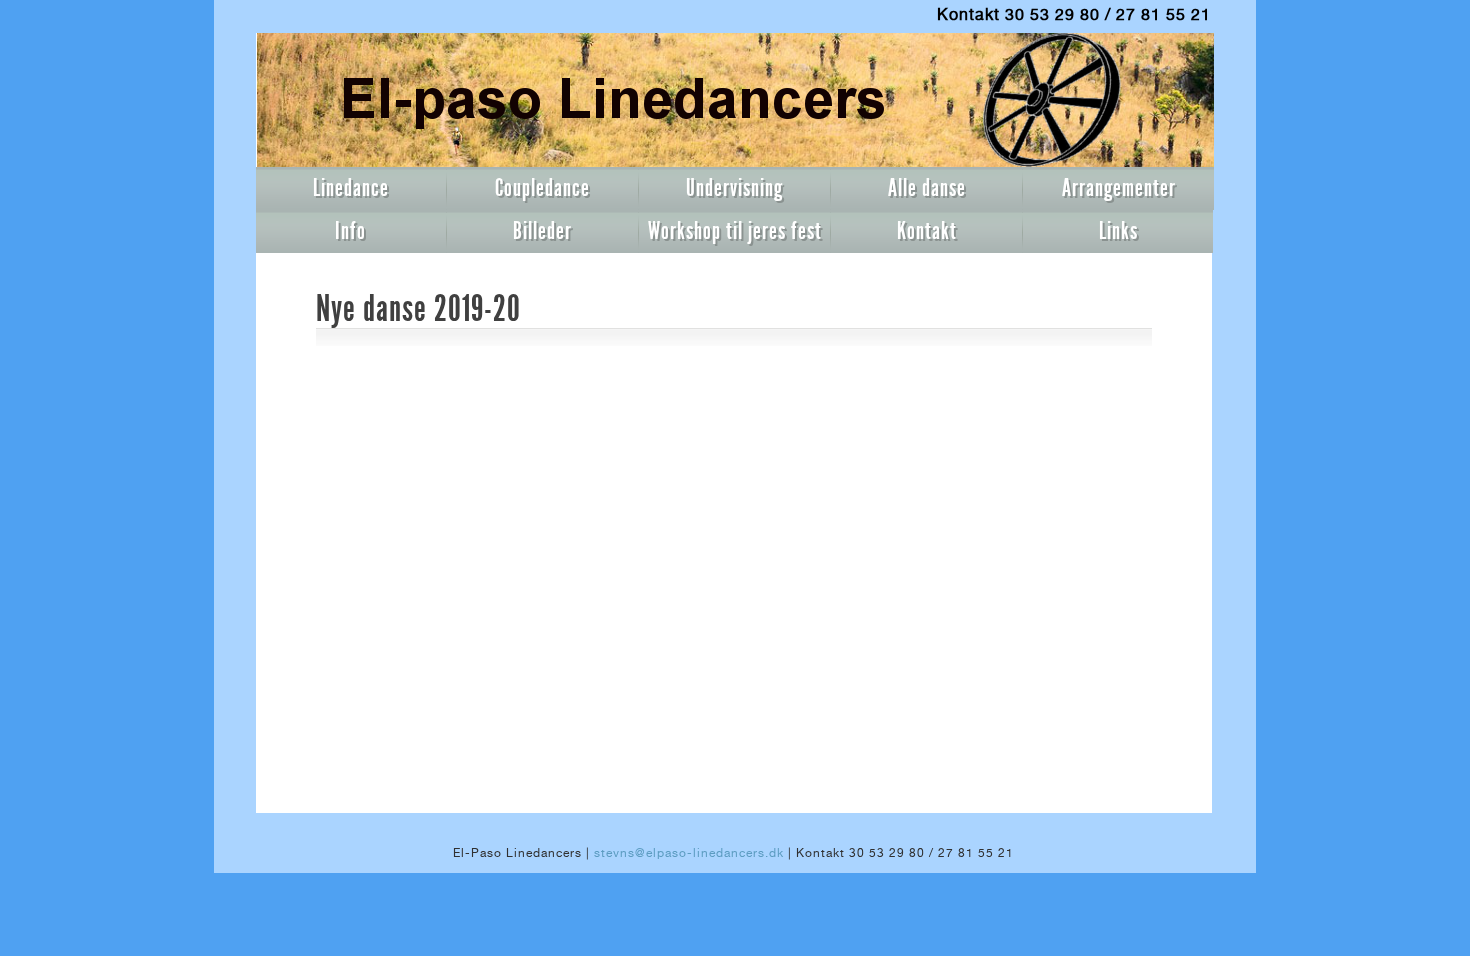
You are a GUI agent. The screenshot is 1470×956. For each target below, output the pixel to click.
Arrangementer (1119, 188)
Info (350, 231)
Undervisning (734, 188)
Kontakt (927, 231)
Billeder (542, 231)
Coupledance (542, 188)
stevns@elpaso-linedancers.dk (689, 853)
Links (1118, 231)
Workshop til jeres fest (735, 231)
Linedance (351, 188)
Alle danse (927, 188)
